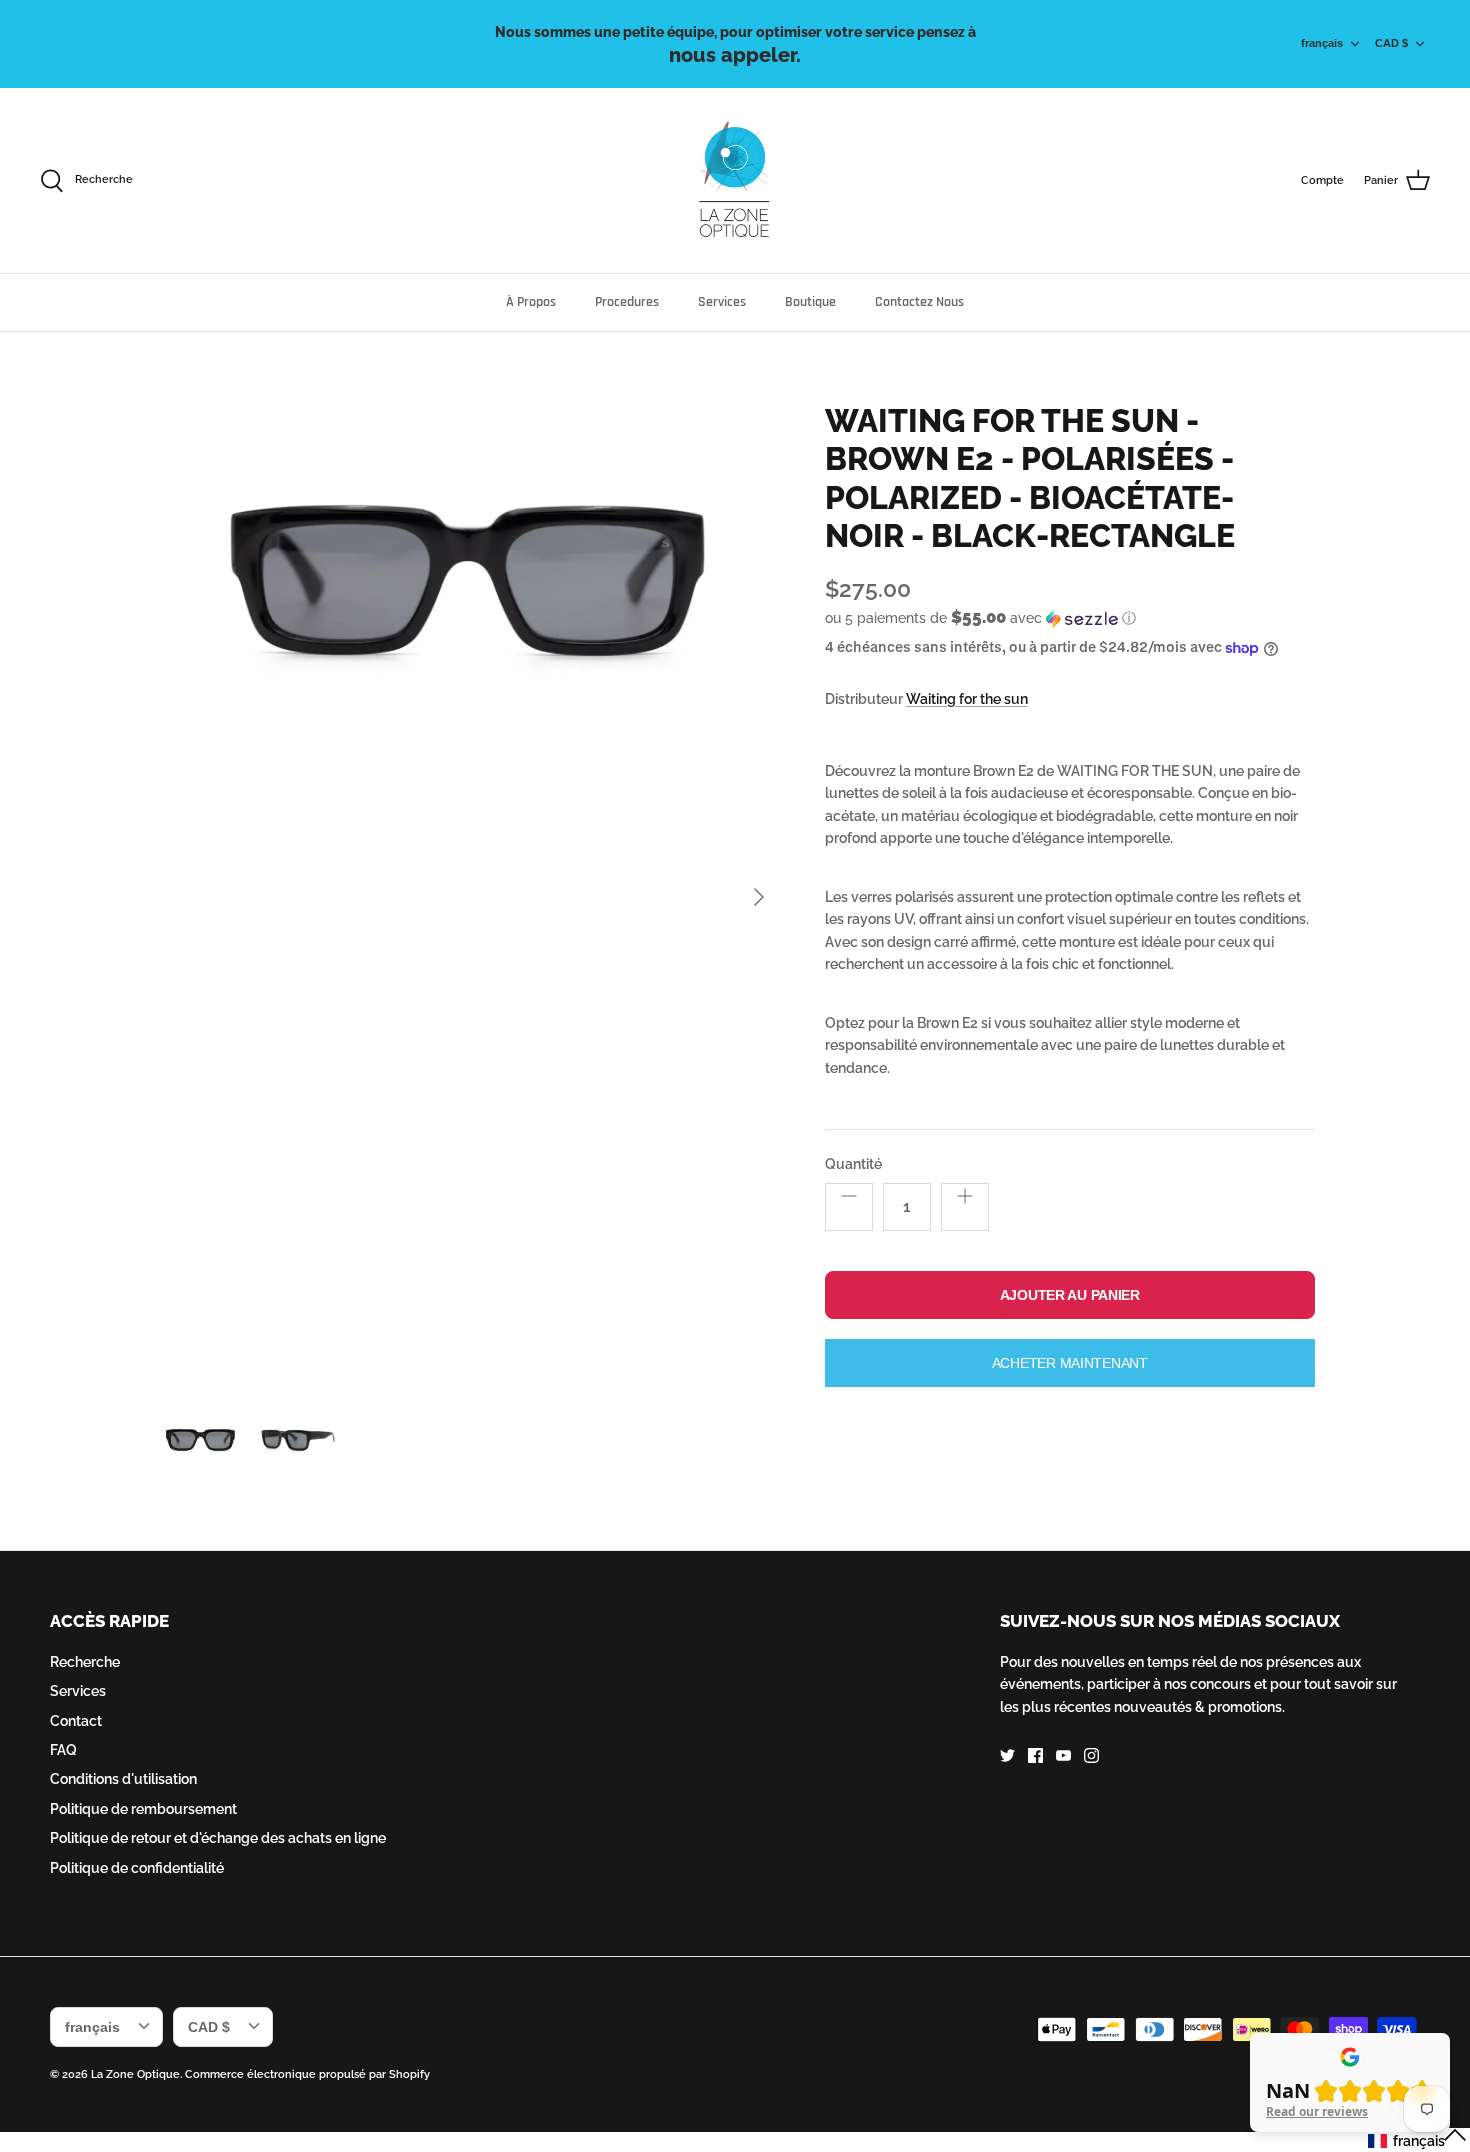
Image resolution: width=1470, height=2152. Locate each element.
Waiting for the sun (967, 699)
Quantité (853, 1164)
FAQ (63, 1750)
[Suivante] (759, 897)
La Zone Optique (135, 2074)
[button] (980, 618)
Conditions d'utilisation (123, 1779)
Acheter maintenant (1070, 1363)
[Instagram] (1091, 1755)
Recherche (85, 1662)
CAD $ (1391, 43)
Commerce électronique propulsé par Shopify (307, 2074)
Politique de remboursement (143, 1809)
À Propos (531, 302)
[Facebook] (1035, 1755)
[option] (468, 897)
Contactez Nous (919, 302)
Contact (76, 1721)
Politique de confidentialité (137, 1868)
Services (722, 302)
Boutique (810, 302)
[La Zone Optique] (735, 180)
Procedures (627, 302)
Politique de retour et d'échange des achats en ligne (218, 1838)
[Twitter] (1007, 1755)
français (1322, 43)
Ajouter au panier (1070, 1295)
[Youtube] (1063, 1755)
